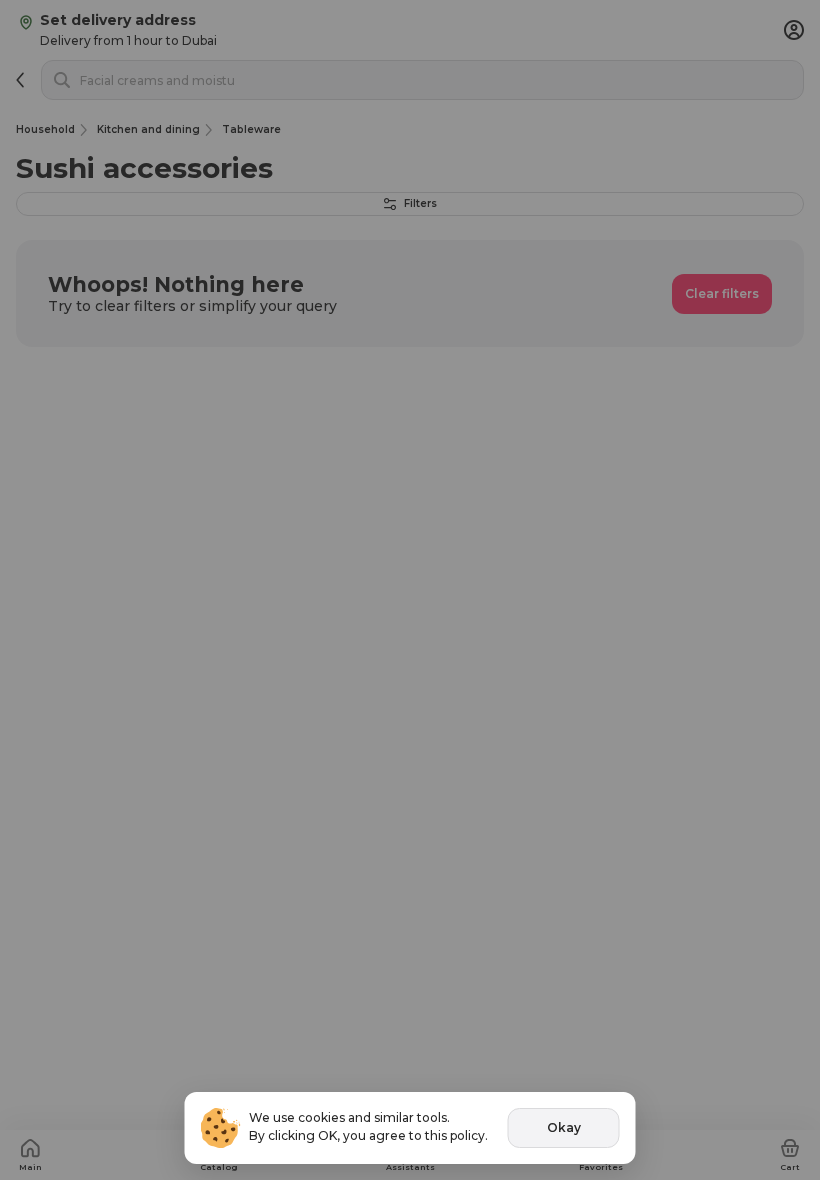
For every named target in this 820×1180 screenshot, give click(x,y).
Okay (564, 1127)
